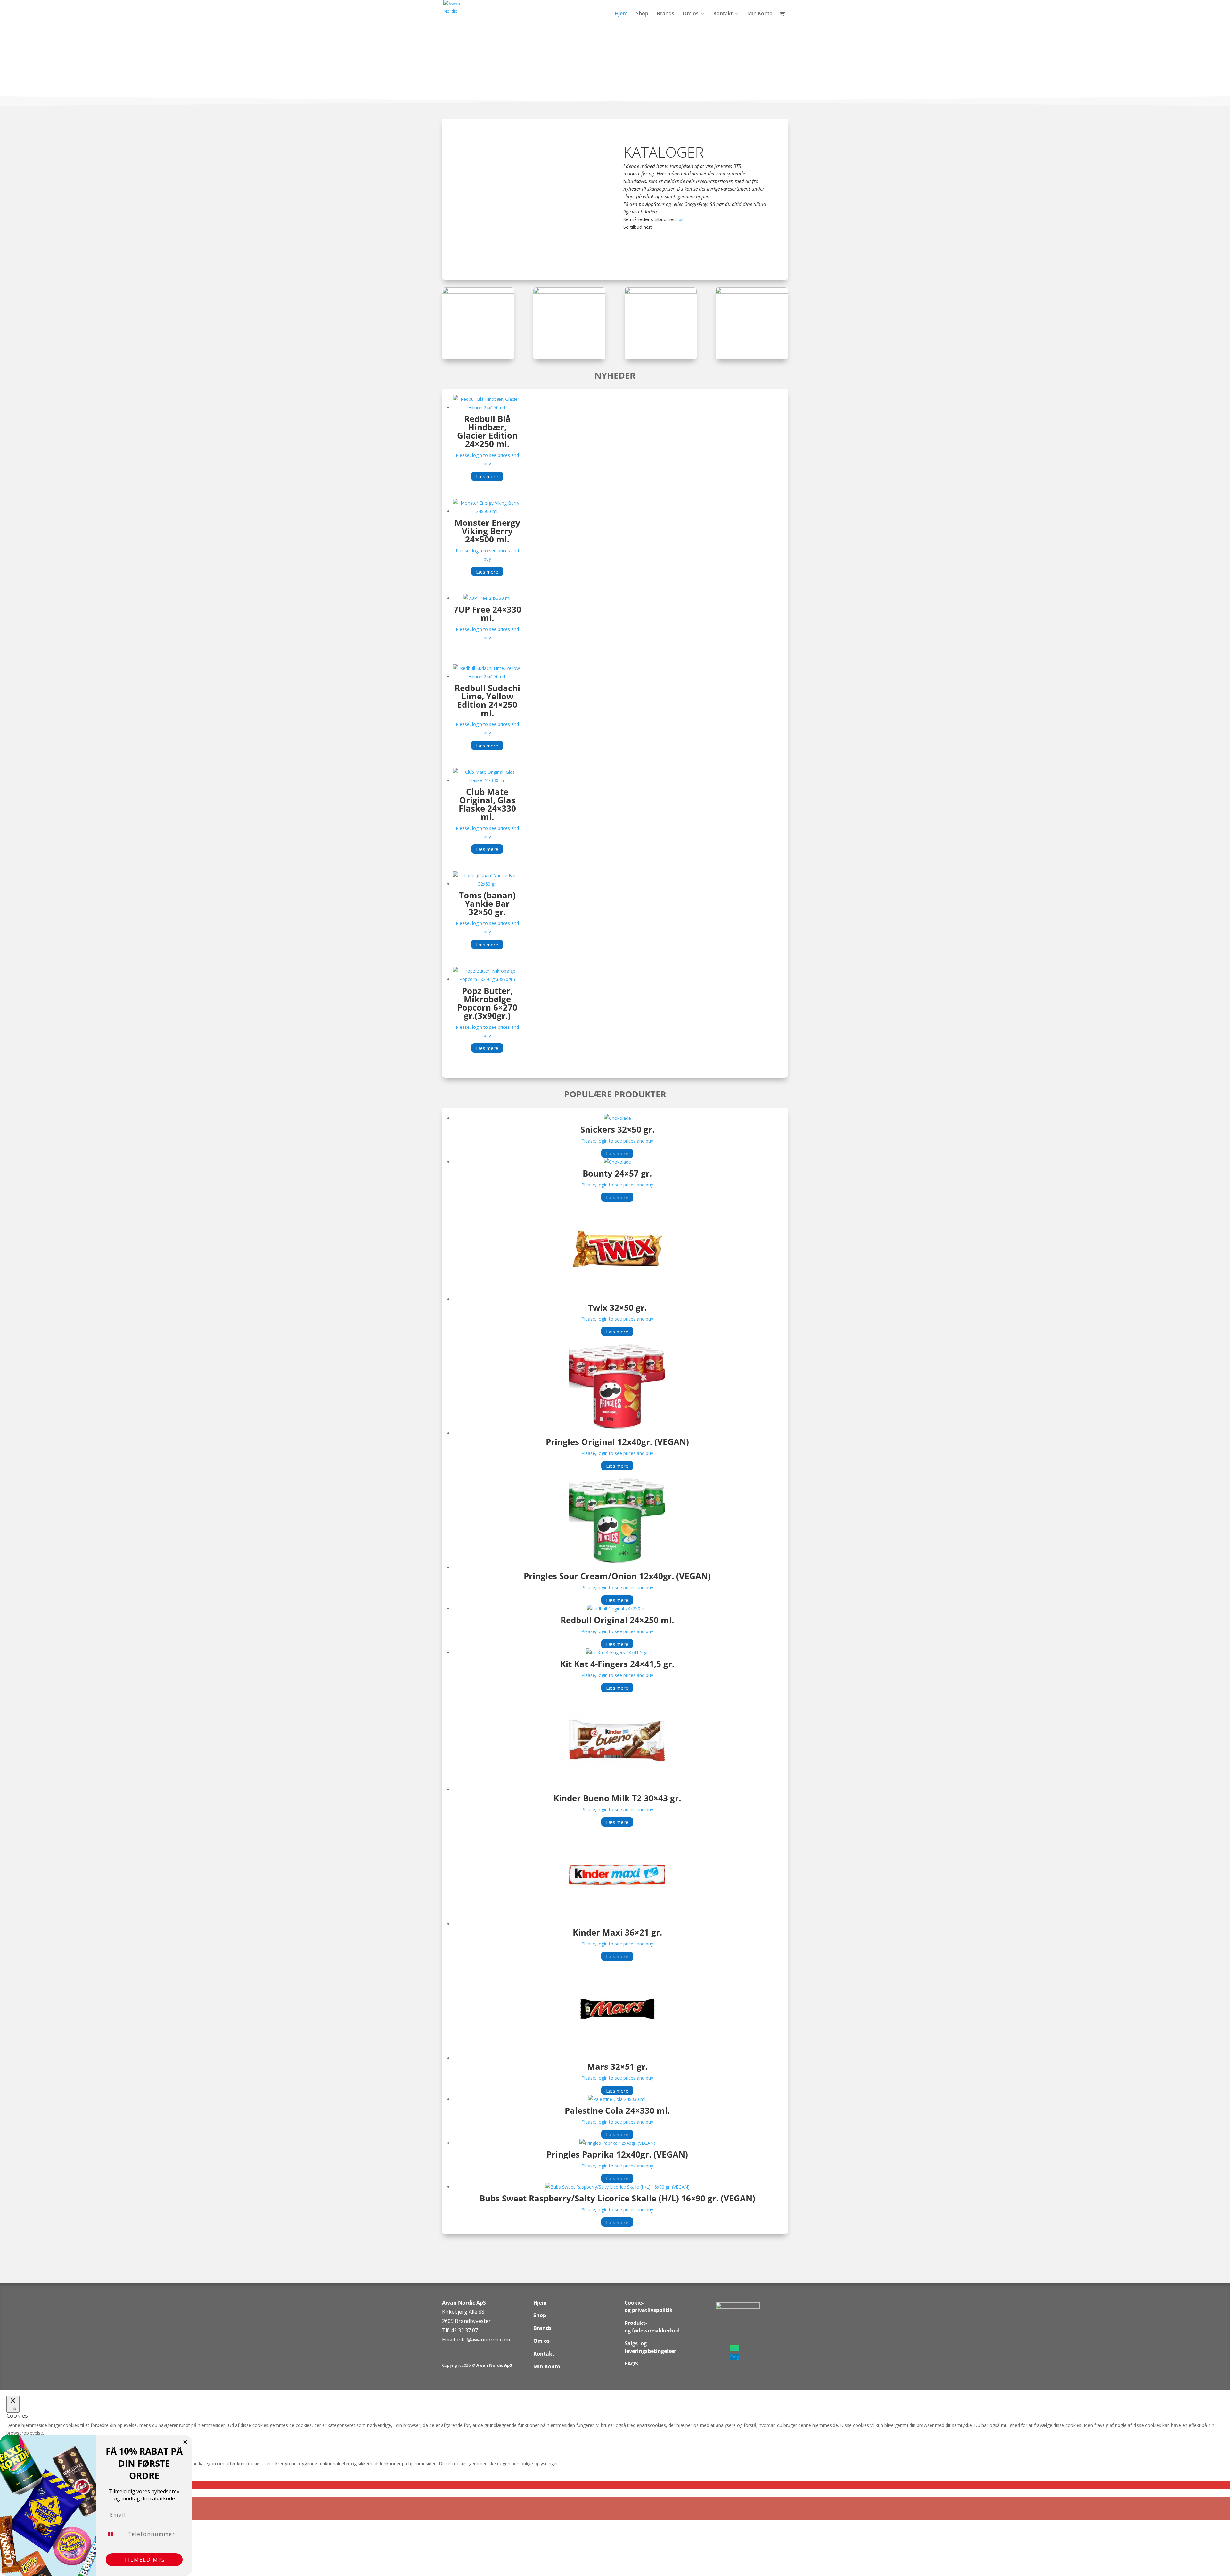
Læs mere (487, 476)
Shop (642, 14)
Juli (680, 219)
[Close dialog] (185, 2442)
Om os (691, 14)
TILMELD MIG (144, 2560)
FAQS (631, 2364)
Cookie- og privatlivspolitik (649, 2307)
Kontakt (723, 14)
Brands (665, 14)
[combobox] (115, 2534)
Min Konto (760, 14)
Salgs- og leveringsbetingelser (650, 2347)
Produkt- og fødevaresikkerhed (652, 2327)
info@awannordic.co (481, 2340)
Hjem (621, 14)
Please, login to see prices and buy (617, 1141)
